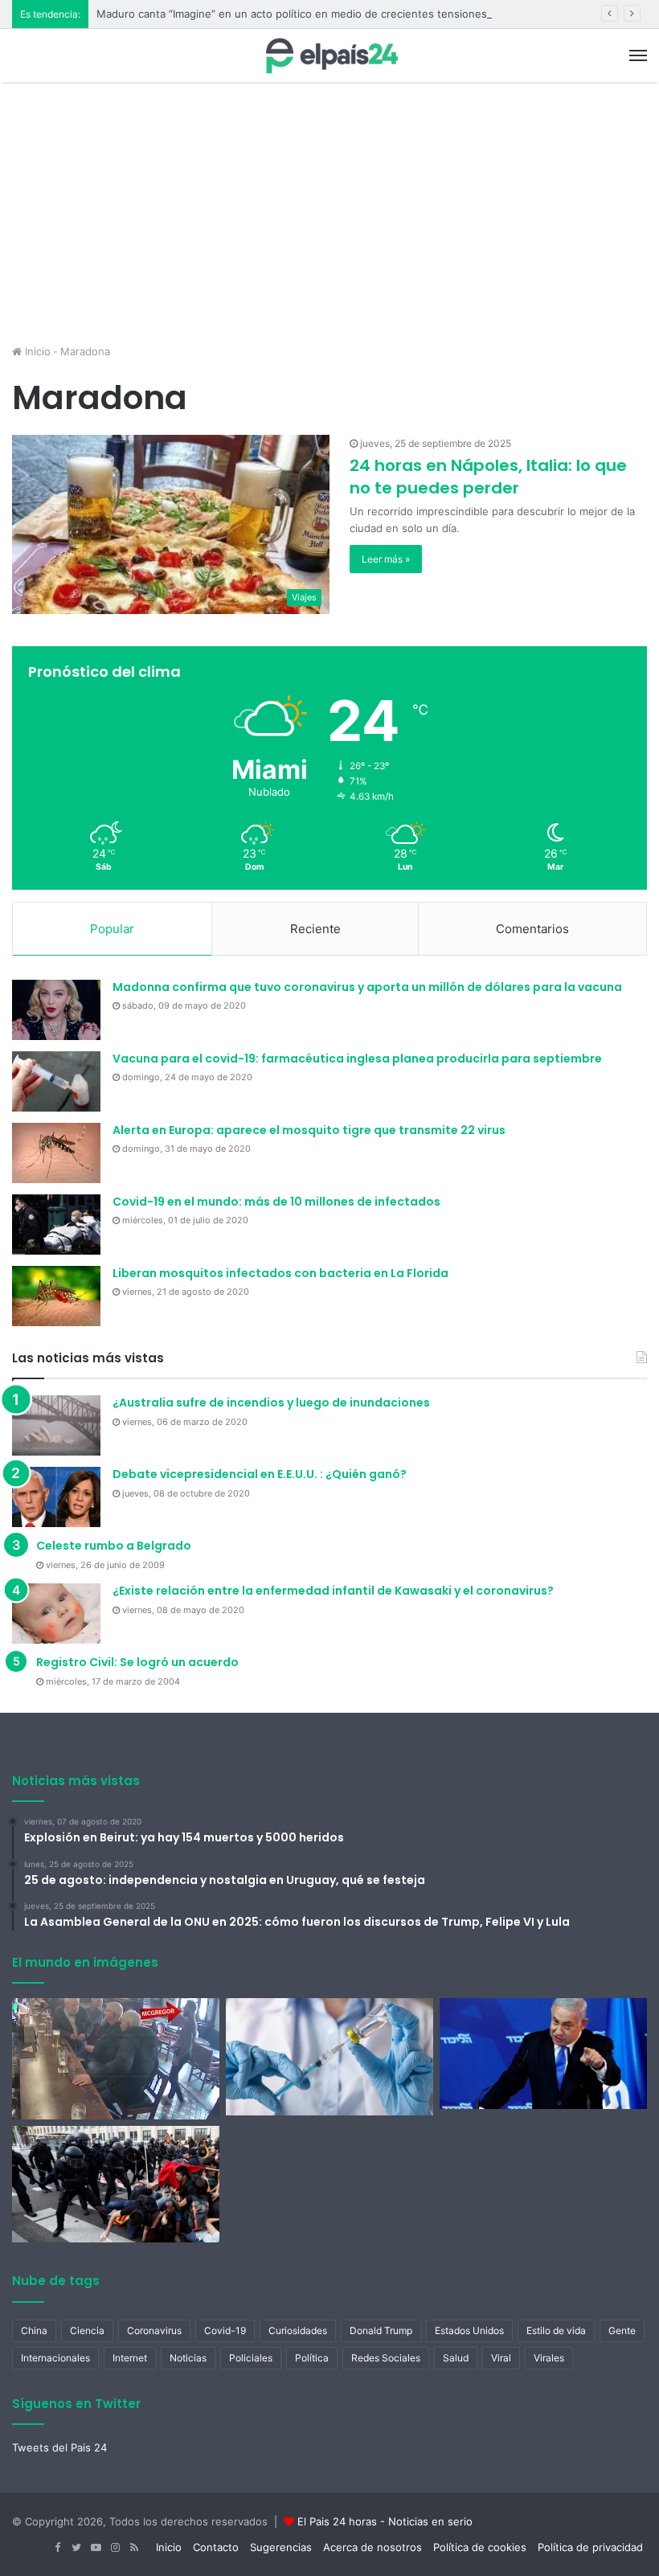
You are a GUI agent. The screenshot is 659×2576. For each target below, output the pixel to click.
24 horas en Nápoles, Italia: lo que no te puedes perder (488, 477)
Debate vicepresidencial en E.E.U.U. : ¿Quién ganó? (260, 1474)
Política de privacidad (590, 2547)
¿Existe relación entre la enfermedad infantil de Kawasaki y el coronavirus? (333, 1591)
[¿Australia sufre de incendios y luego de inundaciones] (56, 1425)
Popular (112, 929)
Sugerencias (281, 2547)
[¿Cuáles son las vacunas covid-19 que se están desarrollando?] (329, 2057)
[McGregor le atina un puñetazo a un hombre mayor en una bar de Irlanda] (116, 2059)
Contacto (216, 2547)
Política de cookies (480, 2547)
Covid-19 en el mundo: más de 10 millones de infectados (276, 1202)
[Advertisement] (329, 219)
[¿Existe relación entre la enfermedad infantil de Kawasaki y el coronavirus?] (56, 1614)
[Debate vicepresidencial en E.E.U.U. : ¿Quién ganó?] (56, 1497)
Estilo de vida (556, 2330)
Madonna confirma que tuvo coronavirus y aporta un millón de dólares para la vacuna (367, 987)
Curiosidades (298, 2330)
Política (312, 2358)
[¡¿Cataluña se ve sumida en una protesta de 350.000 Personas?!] (116, 2185)
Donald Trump (381, 2330)
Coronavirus (154, 2330)
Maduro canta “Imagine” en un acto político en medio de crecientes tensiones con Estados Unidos (344, 14)
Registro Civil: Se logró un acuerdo (137, 1662)
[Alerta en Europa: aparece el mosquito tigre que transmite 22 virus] (56, 1153)
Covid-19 (225, 2330)
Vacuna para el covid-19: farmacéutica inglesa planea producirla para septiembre (357, 1059)
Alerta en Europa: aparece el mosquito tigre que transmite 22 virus (309, 1130)
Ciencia (87, 2330)
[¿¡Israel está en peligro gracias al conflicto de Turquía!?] (543, 2054)
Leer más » (386, 559)
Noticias (188, 2358)
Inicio (36, 351)
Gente (622, 2330)
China (34, 2330)
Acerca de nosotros (372, 2547)
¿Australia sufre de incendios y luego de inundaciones (271, 1403)
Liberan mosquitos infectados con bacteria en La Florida (280, 1273)
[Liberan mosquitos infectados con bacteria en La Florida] (56, 1296)
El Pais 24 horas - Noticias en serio (385, 2521)
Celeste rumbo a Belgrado (114, 1546)
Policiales (251, 2358)
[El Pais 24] (329, 55)
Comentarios (532, 929)
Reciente (315, 929)
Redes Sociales (386, 2358)
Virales (549, 2358)
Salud (456, 2358)
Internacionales (55, 2358)
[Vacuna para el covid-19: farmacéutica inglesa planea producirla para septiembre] (56, 1081)
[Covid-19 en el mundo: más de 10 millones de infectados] (56, 1225)
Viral (501, 2358)
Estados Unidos (469, 2330)
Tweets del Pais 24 (59, 2447)
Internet (130, 2358)
